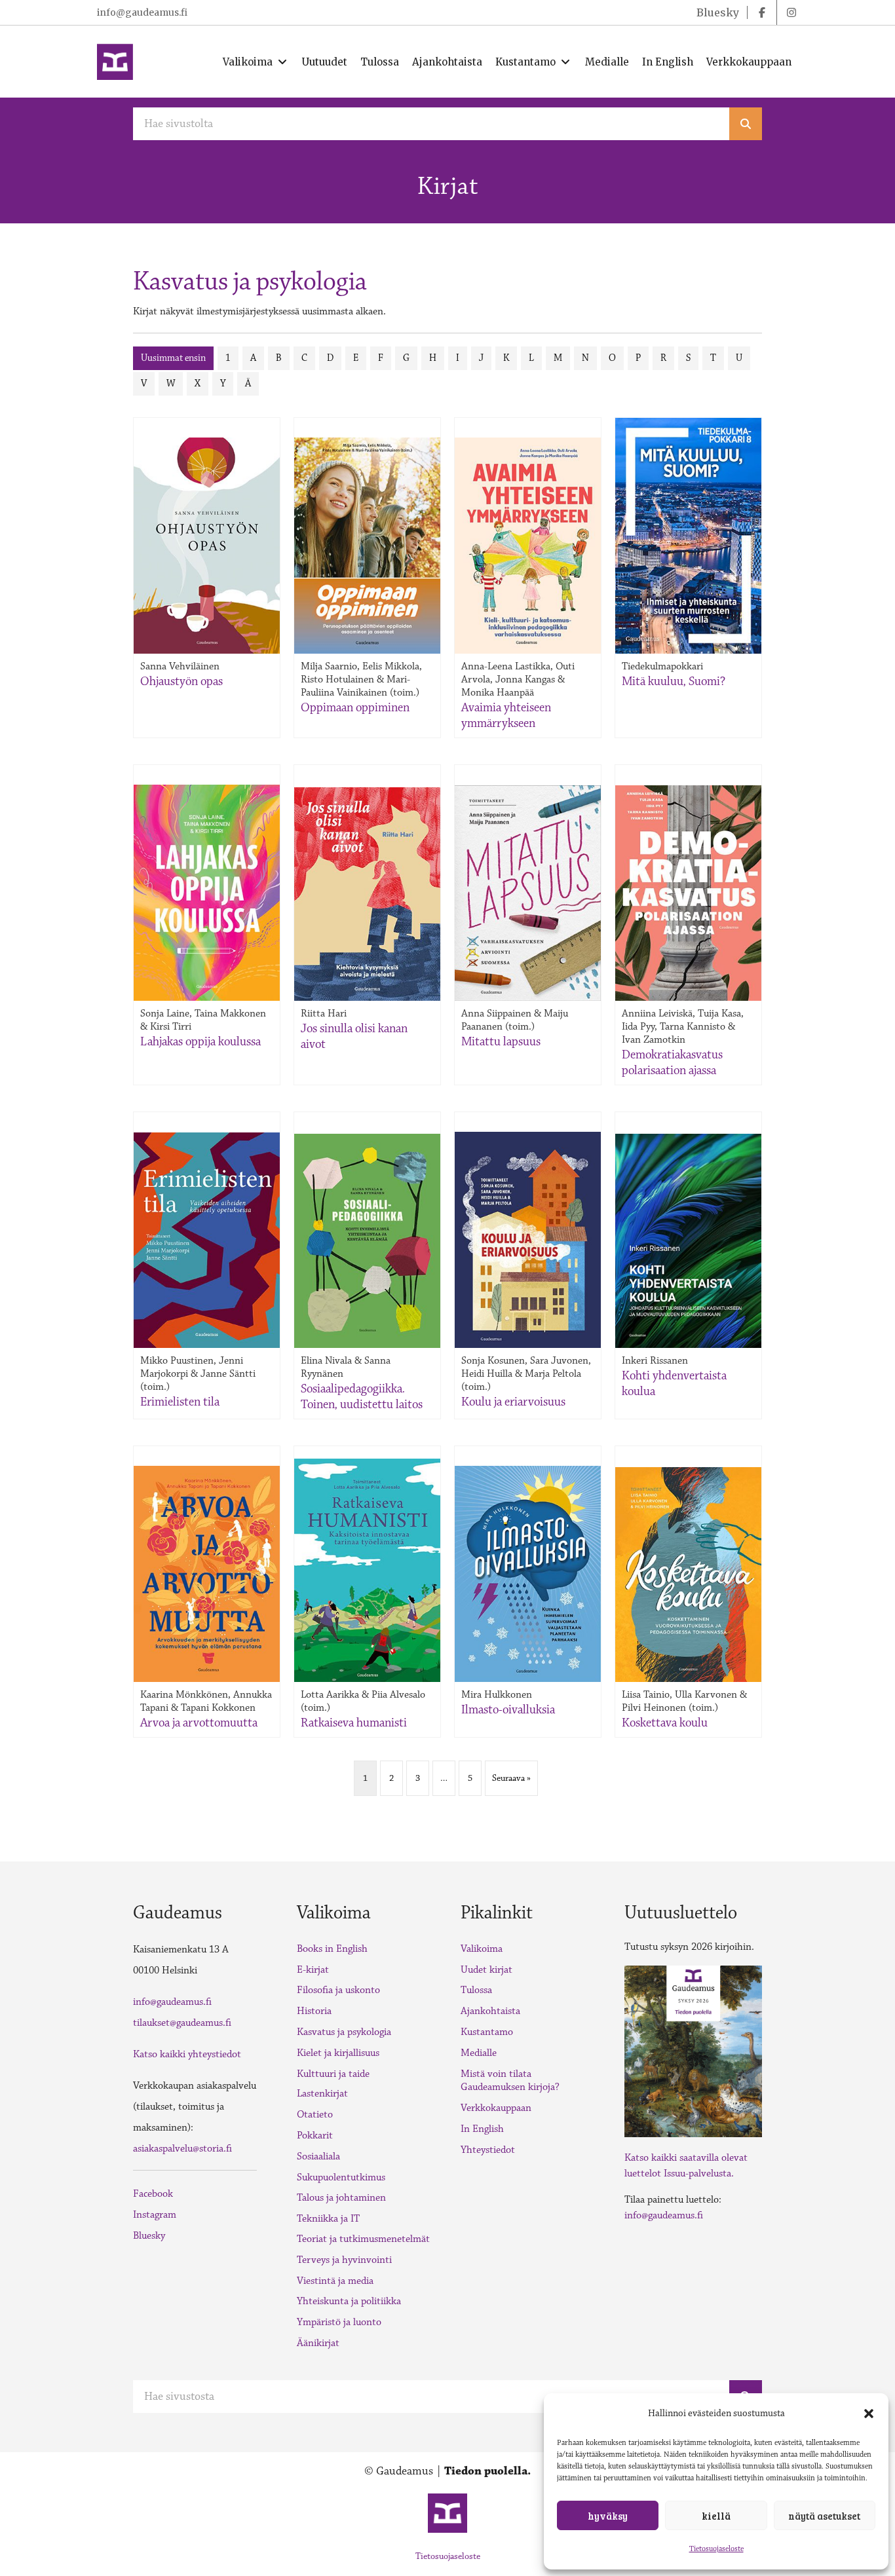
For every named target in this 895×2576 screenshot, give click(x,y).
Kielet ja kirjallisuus (338, 2053)
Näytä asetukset (824, 2516)
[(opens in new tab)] (693, 2050)
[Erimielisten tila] (207, 1240)
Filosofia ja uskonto (338, 1990)
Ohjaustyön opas (181, 681)
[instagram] (791, 12)
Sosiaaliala (318, 2156)
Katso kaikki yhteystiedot (187, 2054)
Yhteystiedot (488, 2150)
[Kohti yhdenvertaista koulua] (688, 1241)
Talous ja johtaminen (341, 2198)
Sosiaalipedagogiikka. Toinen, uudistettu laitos (362, 1396)
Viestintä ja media (335, 2281)
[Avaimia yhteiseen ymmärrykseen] (528, 546)
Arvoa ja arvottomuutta (199, 1723)
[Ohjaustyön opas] (207, 546)
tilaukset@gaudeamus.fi (182, 2023)
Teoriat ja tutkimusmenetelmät (363, 2239)
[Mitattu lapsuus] (528, 893)
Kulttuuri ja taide (333, 2074)
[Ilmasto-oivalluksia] (528, 1574)
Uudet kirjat (486, 1970)
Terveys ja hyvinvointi (344, 2260)
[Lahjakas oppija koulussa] (207, 893)
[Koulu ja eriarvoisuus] (528, 1240)
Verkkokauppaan (496, 2108)
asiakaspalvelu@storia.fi (182, 2149)
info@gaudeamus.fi (142, 12)
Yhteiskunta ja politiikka (349, 2301)
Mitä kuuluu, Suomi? (674, 681)
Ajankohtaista (490, 2011)
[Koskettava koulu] (688, 1575)
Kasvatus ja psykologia (344, 2032)
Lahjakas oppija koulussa (200, 1041)
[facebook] (762, 12)
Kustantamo (487, 2032)
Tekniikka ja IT (328, 2219)
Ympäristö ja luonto (339, 2322)
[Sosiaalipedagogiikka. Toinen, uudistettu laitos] (367, 1241)
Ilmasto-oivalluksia (508, 1709)
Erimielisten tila (180, 1402)
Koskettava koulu (665, 1723)
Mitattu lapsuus (501, 1041)
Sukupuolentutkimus (341, 2177)
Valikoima (482, 1949)
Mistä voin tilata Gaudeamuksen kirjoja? (510, 2081)
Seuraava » (511, 1778)
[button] (869, 2414)
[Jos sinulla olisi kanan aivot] (367, 894)
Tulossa (476, 1990)
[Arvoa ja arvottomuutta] (207, 1574)
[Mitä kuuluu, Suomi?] (688, 535)
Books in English (332, 1949)
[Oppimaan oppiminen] (367, 546)
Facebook (153, 2194)
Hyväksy (608, 2516)
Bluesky (149, 2236)
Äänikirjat (318, 2343)
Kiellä (716, 2516)
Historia (314, 2011)
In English (482, 2129)
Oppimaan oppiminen (355, 707)
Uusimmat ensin (173, 358)
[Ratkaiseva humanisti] (367, 1570)
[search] (746, 124)
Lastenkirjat (322, 2094)
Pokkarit (315, 2136)
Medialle (479, 2053)
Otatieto (315, 2115)
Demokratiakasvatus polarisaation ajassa (672, 1062)
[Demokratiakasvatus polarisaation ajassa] (688, 893)
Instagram (155, 2215)
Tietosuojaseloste (716, 2549)
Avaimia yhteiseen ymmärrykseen (506, 715)
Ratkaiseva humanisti (354, 1723)
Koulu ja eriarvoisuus (513, 1402)
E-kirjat (313, 1970)
